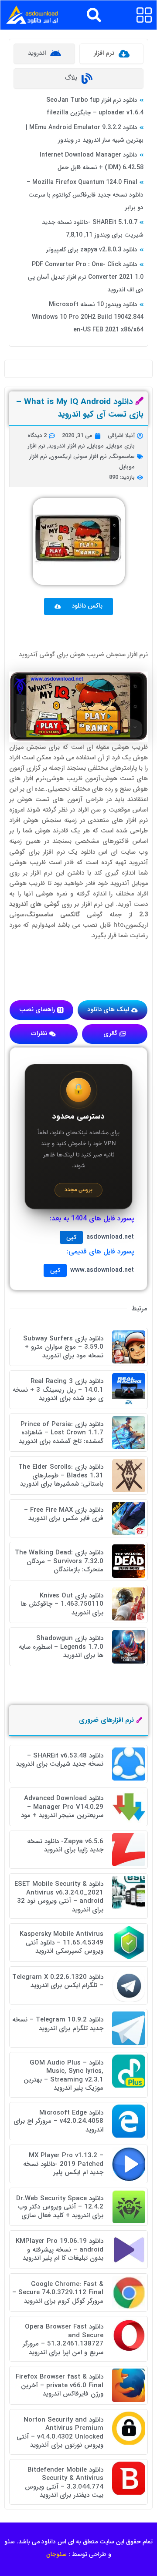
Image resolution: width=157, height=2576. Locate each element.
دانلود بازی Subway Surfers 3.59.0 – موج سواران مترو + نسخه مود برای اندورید (63, 1347)
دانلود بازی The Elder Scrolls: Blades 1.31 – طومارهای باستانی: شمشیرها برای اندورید (61, 1475)
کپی (71, 1237)
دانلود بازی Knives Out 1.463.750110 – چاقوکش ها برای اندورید (62, 1604)
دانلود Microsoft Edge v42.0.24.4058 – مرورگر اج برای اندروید (58, 2121)
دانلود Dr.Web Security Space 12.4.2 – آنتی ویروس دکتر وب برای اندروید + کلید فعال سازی (60, 2207)
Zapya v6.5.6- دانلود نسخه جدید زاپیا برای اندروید (65, 1846)
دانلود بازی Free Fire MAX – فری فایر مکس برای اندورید (64, 1514)
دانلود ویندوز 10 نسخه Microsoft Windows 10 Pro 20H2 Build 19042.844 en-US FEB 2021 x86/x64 (88, 317)
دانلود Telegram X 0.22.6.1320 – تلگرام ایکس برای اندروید (58, 1981)
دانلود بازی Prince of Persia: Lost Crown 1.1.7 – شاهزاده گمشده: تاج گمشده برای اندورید (61, 1433)
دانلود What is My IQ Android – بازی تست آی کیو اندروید (80, 408)
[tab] (111, 54)
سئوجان (56, 2554)
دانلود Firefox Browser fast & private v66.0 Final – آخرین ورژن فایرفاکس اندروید (60, 2385)
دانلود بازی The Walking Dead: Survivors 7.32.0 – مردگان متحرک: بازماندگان (59, 1561)
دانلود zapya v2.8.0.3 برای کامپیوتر (92, 250)
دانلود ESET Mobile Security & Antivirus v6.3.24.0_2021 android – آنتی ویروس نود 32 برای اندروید (59, 1897)
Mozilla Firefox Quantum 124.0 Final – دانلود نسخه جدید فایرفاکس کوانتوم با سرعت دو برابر (85, 195)
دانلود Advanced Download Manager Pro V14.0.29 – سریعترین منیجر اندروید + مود (62, 1807)
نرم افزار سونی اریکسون (78, 456)
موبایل (96, 446)
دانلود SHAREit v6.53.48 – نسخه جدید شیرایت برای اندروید (60, 1760)
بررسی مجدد (78, 1190)
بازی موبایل (121, 446)
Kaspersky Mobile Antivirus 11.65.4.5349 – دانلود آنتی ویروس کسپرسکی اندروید (61, 1943)
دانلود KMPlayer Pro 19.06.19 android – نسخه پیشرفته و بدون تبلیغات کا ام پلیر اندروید (60, 2250)
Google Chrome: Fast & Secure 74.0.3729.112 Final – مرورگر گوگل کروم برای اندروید (58, 2293)
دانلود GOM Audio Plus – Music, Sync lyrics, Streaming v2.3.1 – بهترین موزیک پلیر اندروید (63, 2076)
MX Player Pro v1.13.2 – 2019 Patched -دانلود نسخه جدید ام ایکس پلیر (63, 2164)
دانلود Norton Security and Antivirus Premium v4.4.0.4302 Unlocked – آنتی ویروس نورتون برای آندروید (60, 2433)
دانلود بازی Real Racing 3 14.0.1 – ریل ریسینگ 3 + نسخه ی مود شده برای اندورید (58, 1390)
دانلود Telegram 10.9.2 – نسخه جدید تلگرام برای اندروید (58, 2024)
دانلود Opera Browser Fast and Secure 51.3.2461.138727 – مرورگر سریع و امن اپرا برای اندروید (63, 2340)
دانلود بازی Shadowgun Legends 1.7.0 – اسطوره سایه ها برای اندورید (61, 1647)
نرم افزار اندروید (67, 446)
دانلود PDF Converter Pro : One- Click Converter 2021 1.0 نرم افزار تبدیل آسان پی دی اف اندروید (86, 277)
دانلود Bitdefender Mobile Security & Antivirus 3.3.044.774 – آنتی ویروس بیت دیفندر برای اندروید (64, 2483)
